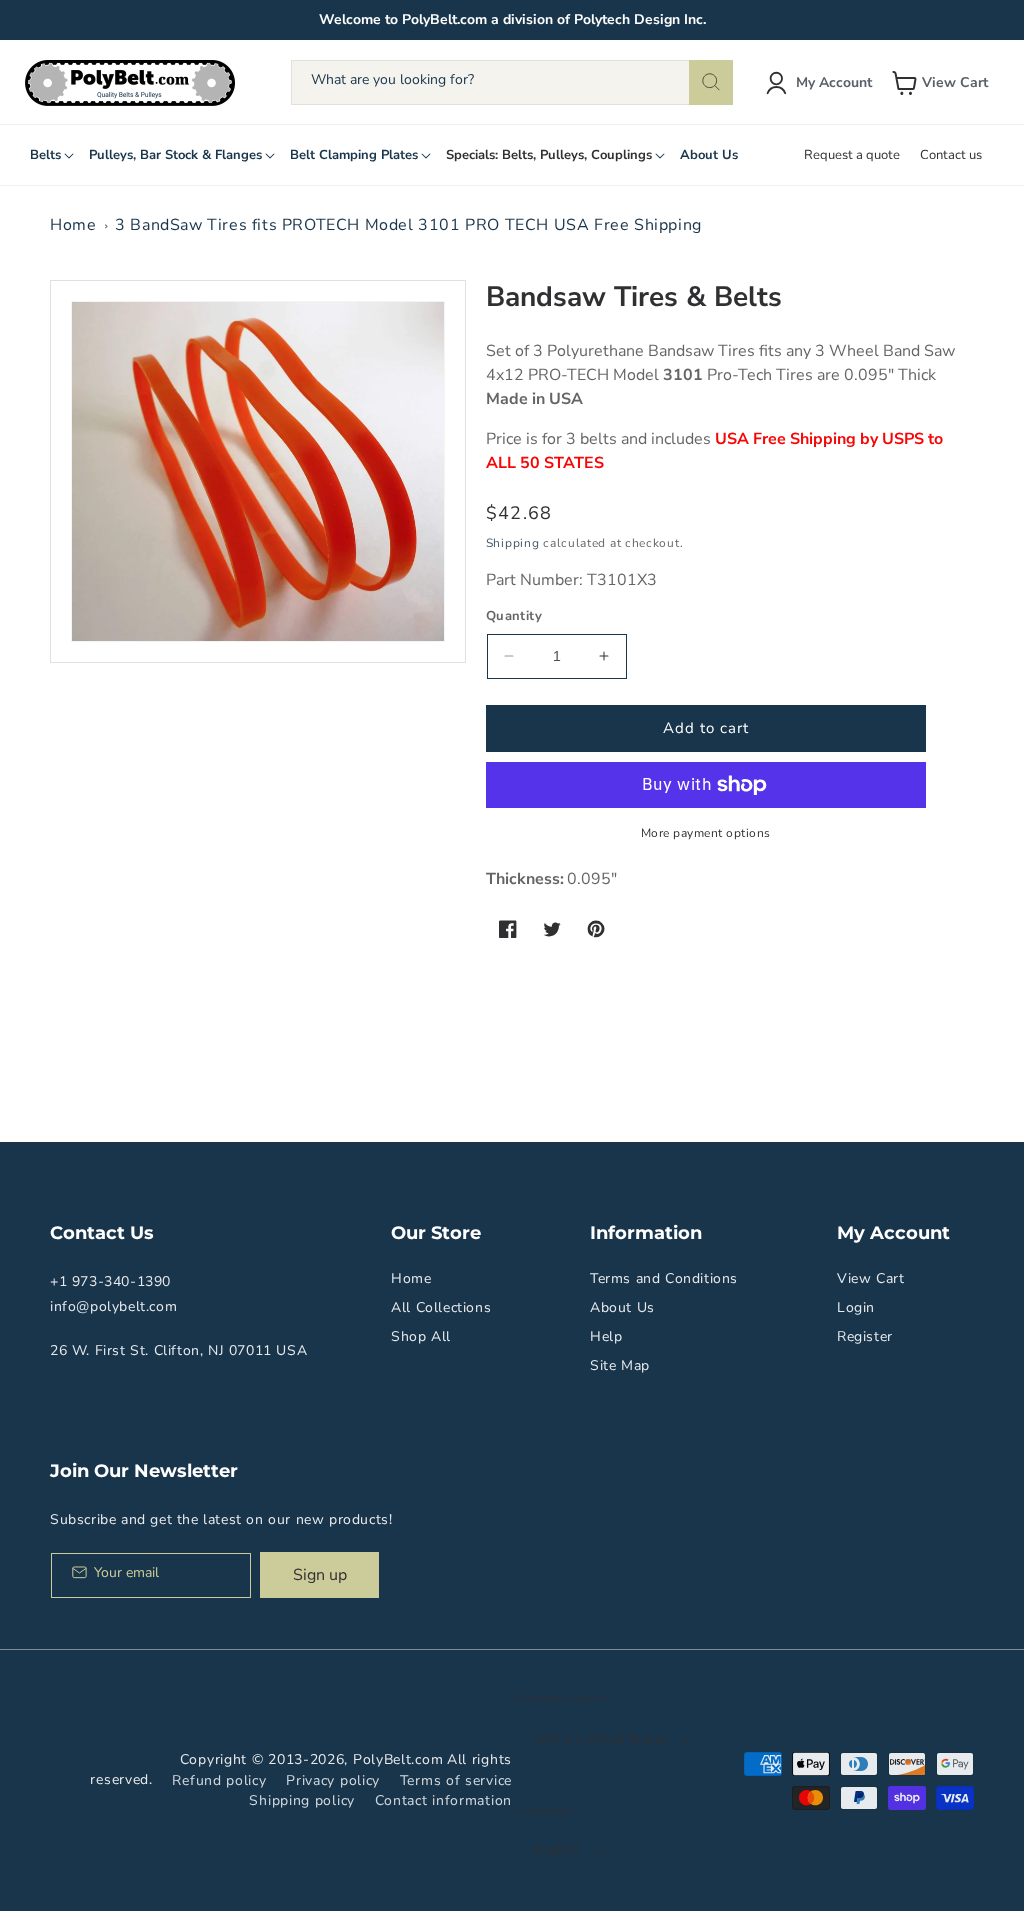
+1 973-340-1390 (110, 1281)
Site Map (620, 1365)
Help (606, 1336)
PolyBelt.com (398, 1759)
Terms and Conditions (664, 1278)
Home (73, 225)
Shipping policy (302, 1800)
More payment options (706, 833)
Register (865, 1336)
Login (856, 1307)
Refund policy (219, 1780)
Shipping (513, 543)
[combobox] (511, 82)
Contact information (443, 1800)
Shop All (421, 1336)
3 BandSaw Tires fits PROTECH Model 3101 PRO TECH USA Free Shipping (408, 225)
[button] (942, 83)
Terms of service (456, 1780)
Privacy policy (333, 1780)
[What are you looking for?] (711, 82)
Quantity (514, 616)
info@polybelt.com (113, 1306)
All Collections (441, 1307)
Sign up (320, 1575)
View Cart (870, 1278)
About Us (622, 1307)
